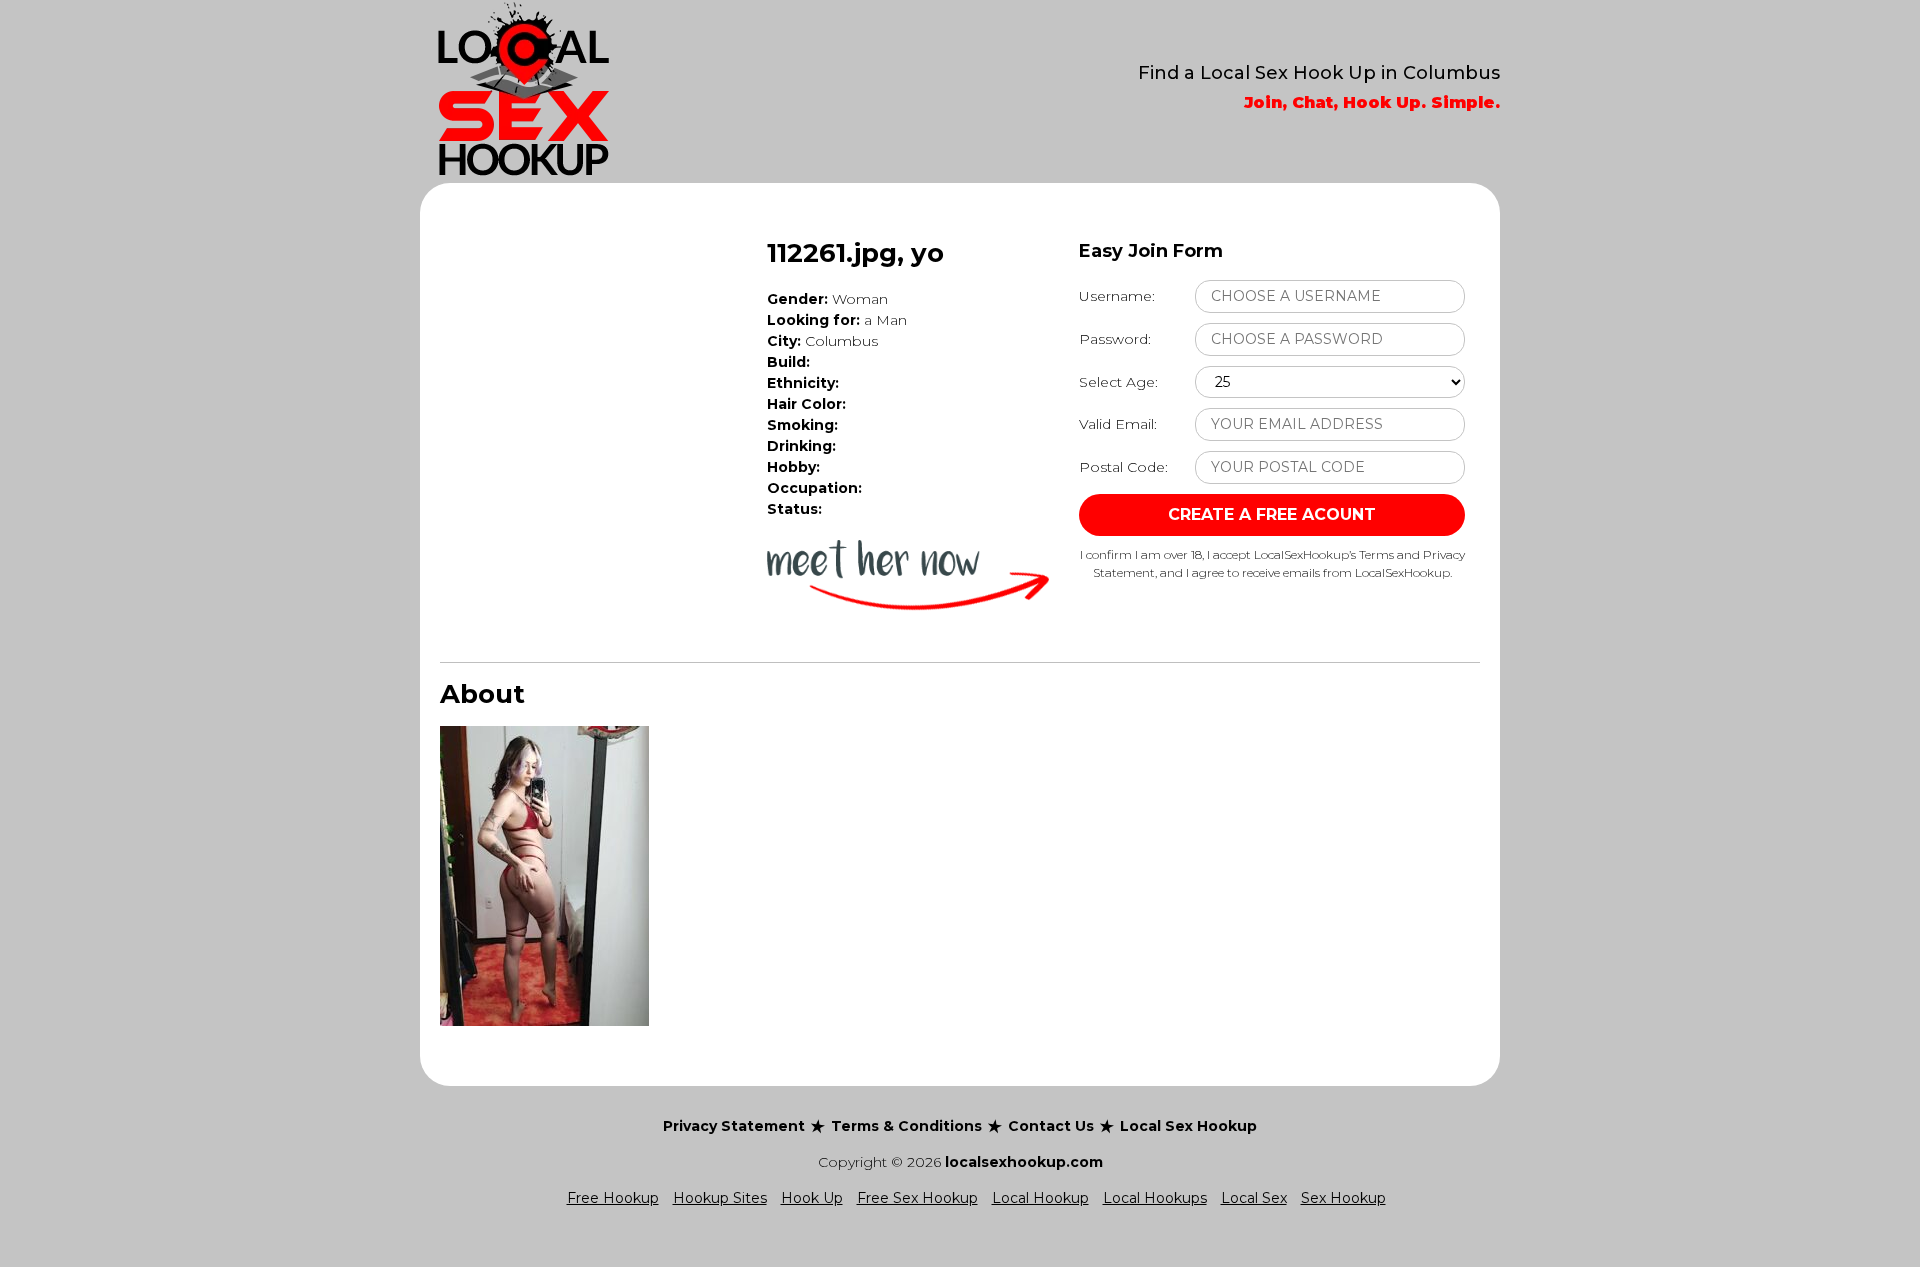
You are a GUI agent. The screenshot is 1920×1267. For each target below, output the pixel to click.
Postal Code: (1123, 467)
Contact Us (1051, 1126)
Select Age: (1118, 382)
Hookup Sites (720, 1198)
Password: (1115, 339)
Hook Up (812, 1198)
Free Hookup (613, 1198)
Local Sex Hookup (1188, 1126)
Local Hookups (1155, 1198)
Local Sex (1254, 1198)
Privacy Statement (734, 1126)
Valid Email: (1118, 424)
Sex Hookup (1343, 1198)
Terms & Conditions (906, 1126)
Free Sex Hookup (917, 1198)
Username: (1117, 296)
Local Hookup (1040, 1198)
